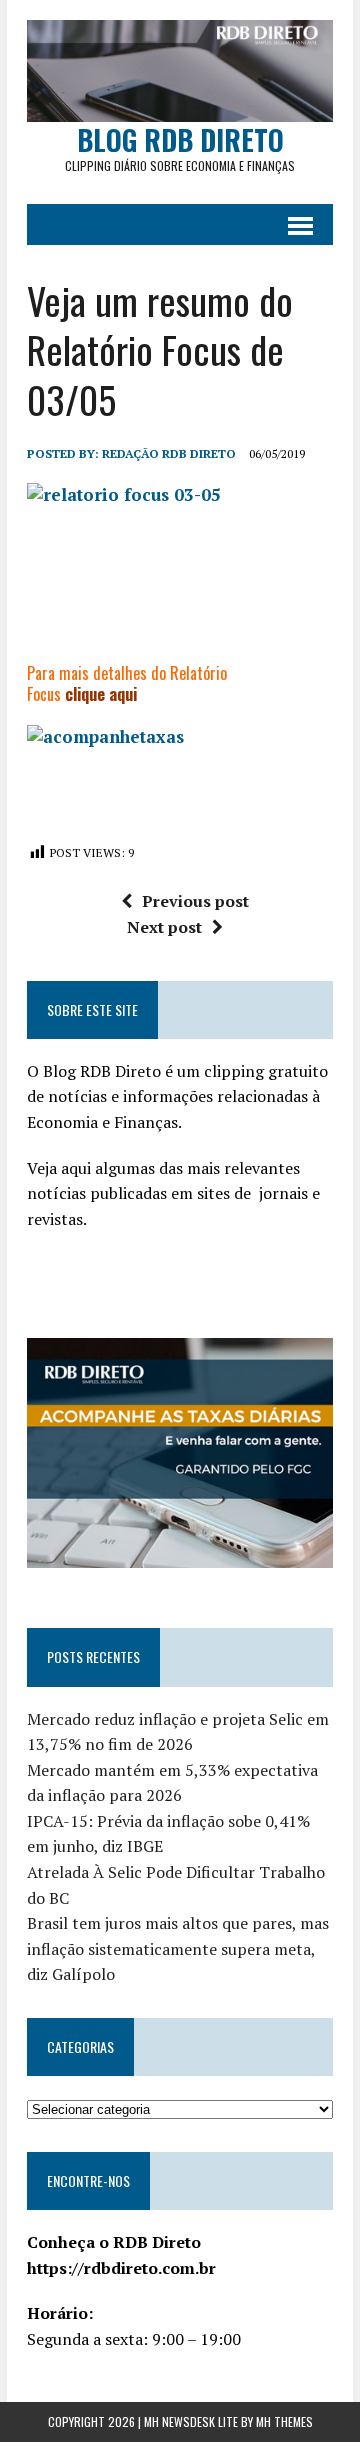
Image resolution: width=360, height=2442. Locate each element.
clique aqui (101, 694)
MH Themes (284, 2421)
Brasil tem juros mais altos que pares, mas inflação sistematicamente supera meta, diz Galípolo (178, 1948)
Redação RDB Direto (169, 453)
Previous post (195, 901)
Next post (164, 927)
